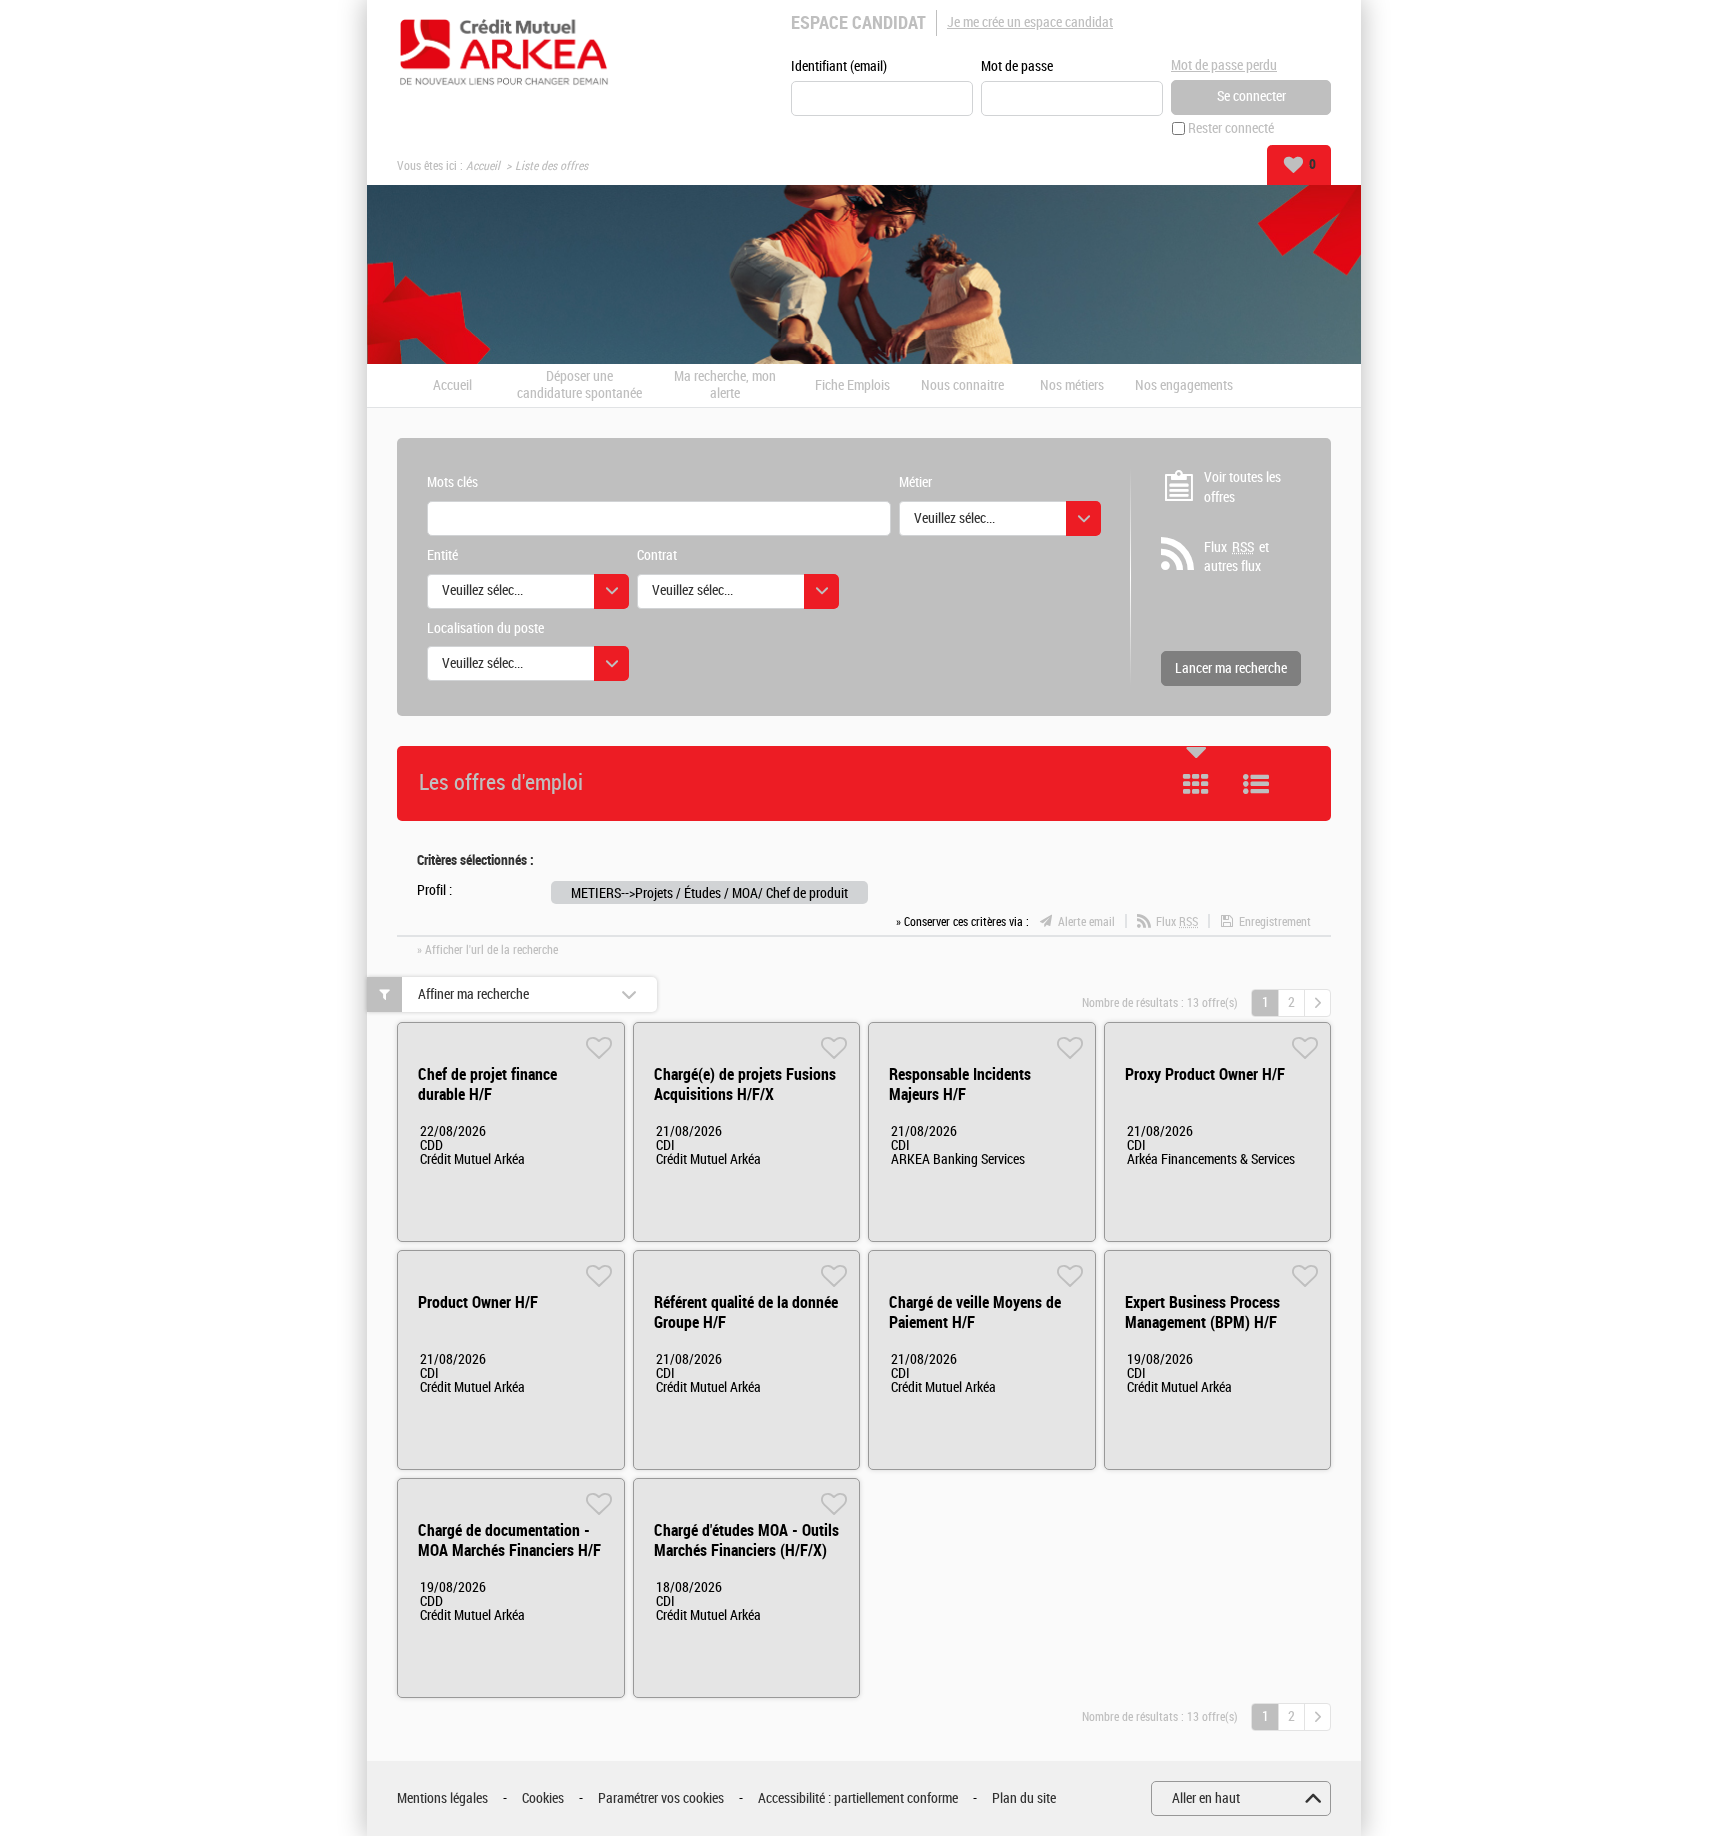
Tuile (1196, 784)
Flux (1177, 922)
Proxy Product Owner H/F (1205, 1074)
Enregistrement (1275, 922)
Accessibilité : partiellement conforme (858, 1798)
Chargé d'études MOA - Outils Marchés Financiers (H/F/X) (746, 1540)
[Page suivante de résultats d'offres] (1317, 1003)
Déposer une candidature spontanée (579, 385)
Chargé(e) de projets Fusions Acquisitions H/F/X (745, 1084)
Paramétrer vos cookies (661, 1798)
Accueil (483, 166)
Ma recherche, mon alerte (725, 385)
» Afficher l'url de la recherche (487, 950)
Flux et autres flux (1236, 557)
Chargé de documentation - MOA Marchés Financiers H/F (509, 1540)
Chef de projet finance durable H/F (487, 1084)
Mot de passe (1017, 66)
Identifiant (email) (839, 66)
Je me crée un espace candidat (1030, 22)
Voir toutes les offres (1242, 487)
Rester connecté (1231, 128)
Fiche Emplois (852, 386)
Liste (1256, 784)
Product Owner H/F (478, 1302)
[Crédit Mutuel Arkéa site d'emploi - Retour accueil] (504, 52)
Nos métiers (1072, 386)
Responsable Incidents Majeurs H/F (960, 1084)
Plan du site (1024, 1798)
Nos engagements (1184, 386)
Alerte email (1086, 922)
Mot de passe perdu (1224, 65)
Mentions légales (442, 1798)
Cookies (543, 1798)
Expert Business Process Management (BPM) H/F (1202, 1312)
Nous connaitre (962, 386)
